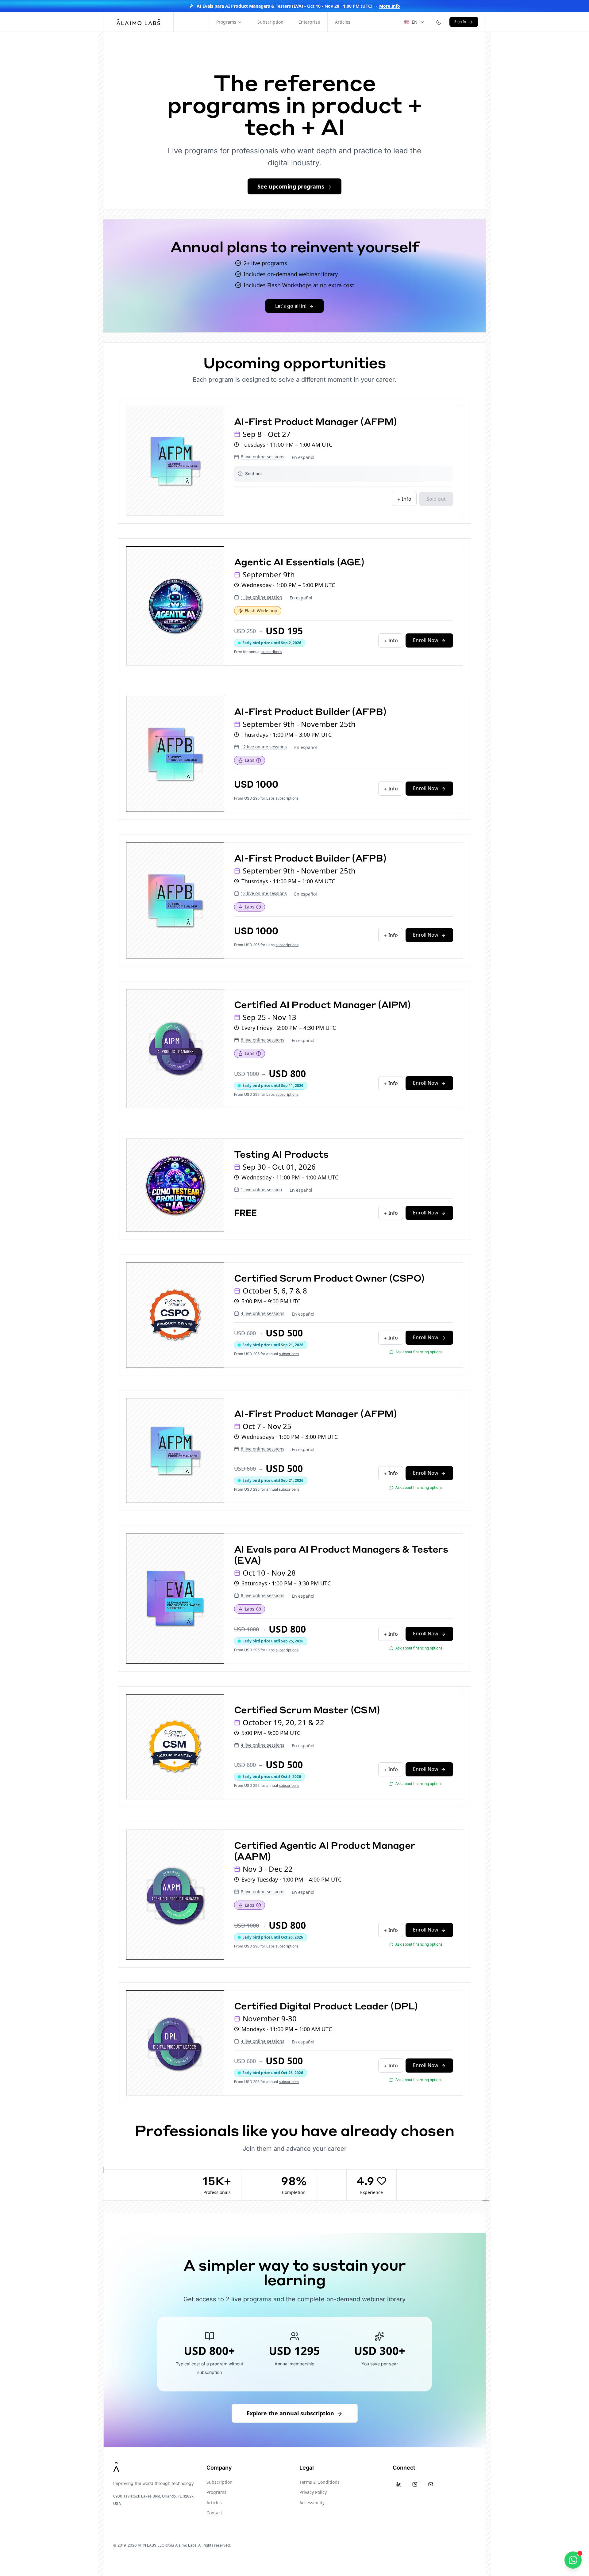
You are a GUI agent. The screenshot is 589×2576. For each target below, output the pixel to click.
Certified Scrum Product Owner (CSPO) (329, 1278)
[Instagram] (415, 2484)
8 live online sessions (263, 457)
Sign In (460, 22)
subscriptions (287, 798)
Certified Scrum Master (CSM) (307, 1709)
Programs (226, 22)
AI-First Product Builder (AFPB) (310, 711)
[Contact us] (573, 2560)
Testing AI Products (281, 1154)
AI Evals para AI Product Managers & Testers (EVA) (341, 1554)
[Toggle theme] (439, 22)
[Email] (431, 2484)
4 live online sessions (263, 1313)
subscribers (271, 652)
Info (406, 499)
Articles (343, 22)
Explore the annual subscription (290, 2413)
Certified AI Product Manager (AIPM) (322, 1004)
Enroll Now (426, 640)
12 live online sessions (264, 747)
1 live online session (262, 597)
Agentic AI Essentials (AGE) (299, 562)
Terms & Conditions (320, 2482)
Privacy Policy (313, 2492)
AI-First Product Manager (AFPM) (315, 421)
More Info (390, 6)
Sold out (436, 499)
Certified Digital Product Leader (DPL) (326, 2006)
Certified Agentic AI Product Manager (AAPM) (325, 1850)
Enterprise (309, 22)
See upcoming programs (291, 186)
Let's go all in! (291, 306)
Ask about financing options (419, 1352)
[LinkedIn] (399, 2484)
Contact (214, 2513)
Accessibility (312, 2503)
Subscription (270, 22)
